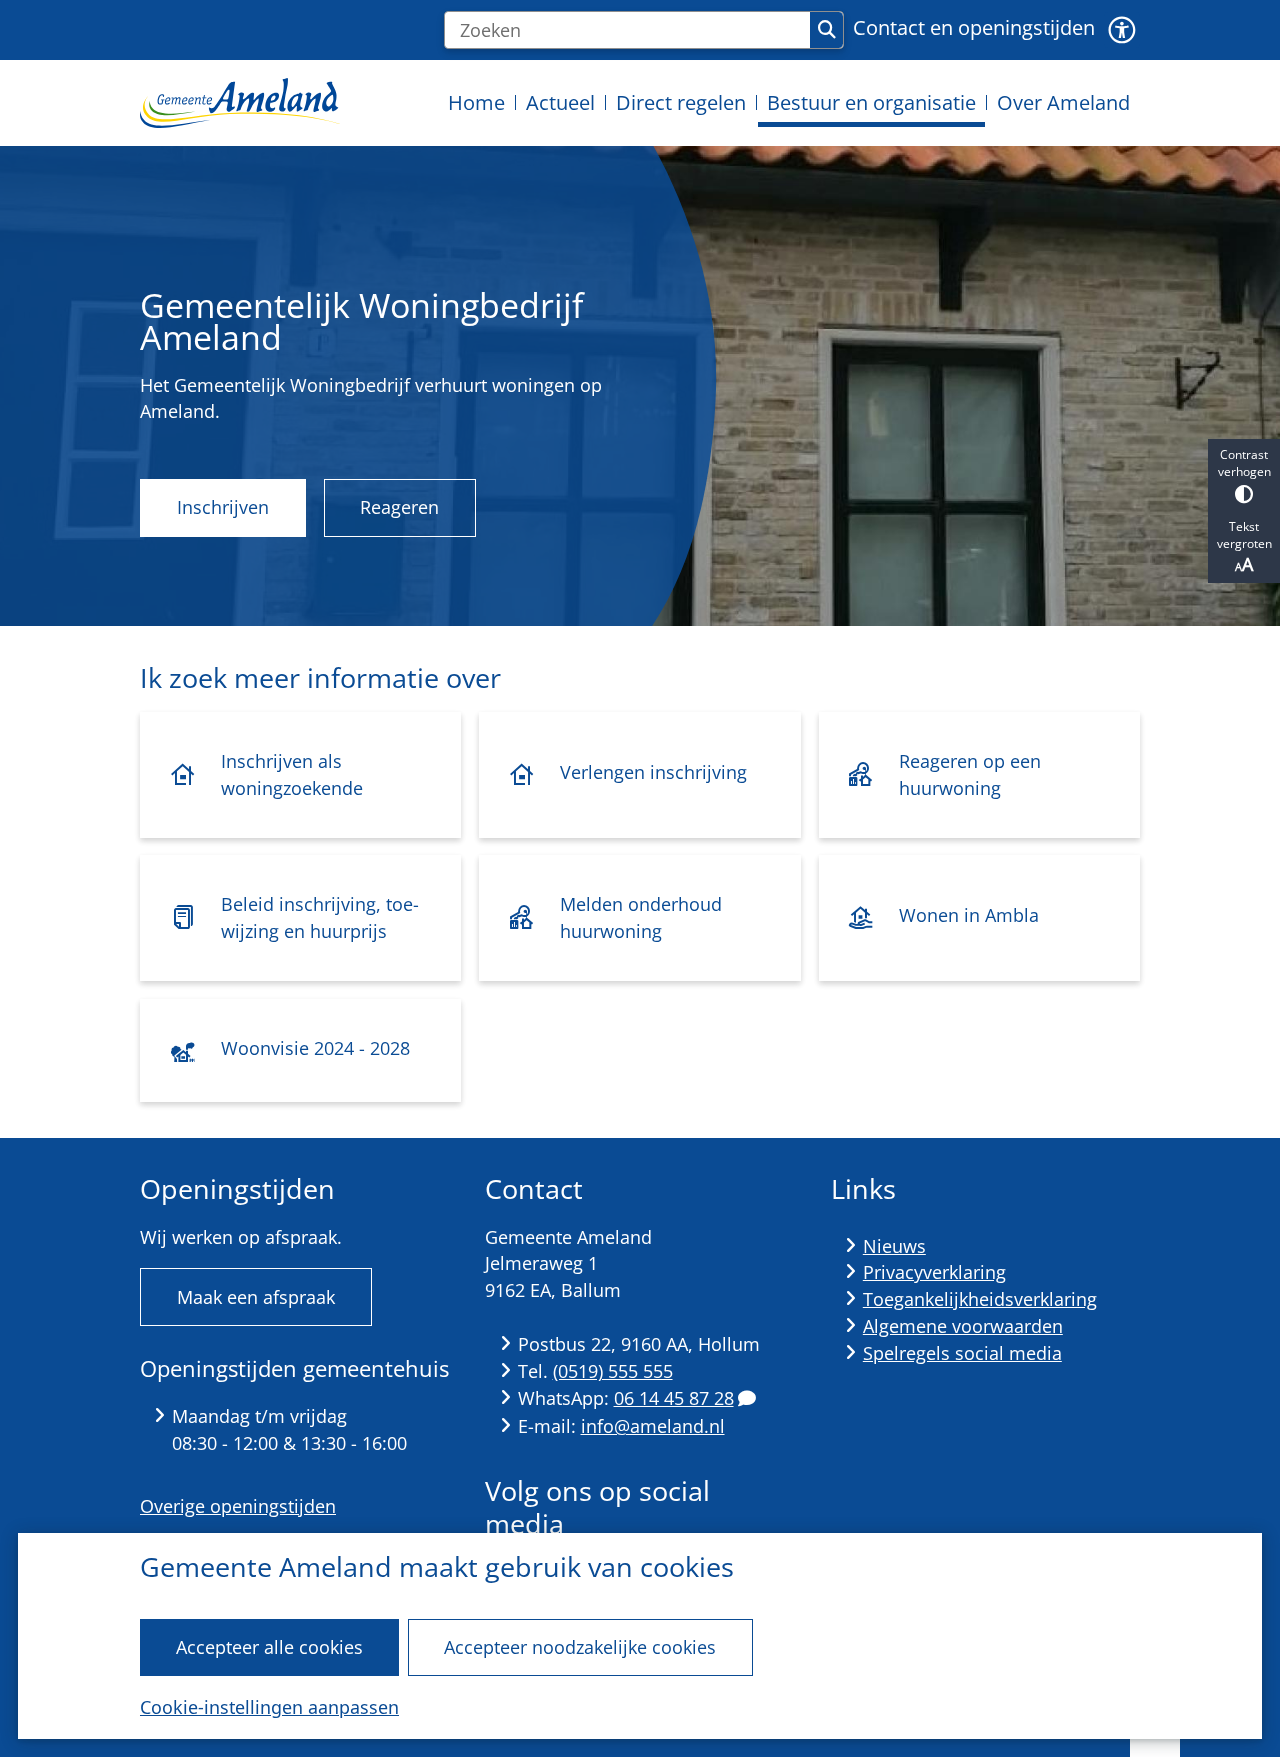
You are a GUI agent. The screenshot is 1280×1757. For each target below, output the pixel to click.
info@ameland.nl (653, 1426)
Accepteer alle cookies (269, 1647)
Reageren (399, 507)
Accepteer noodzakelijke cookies (580, 1647)
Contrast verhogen (1244, 463)
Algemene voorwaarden (963, 1326)
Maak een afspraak (256, 1297)
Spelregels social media (962, 1353)
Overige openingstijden (238, 1506)
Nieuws (894, 1246)
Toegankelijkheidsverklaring (980, 1299)
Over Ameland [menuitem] (1063, 102)
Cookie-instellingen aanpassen (269, 1707)
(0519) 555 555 (613, 1371)
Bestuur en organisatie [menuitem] (871, 102)
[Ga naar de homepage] (240, 102)
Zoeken (826, 30)
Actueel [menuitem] (560, 102)
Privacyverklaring (934, 1272)
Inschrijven (223, 507)
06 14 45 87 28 (674, 1398)
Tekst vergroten (1244, 535)
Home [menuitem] (476, 102)
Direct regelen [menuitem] (681, 102)
